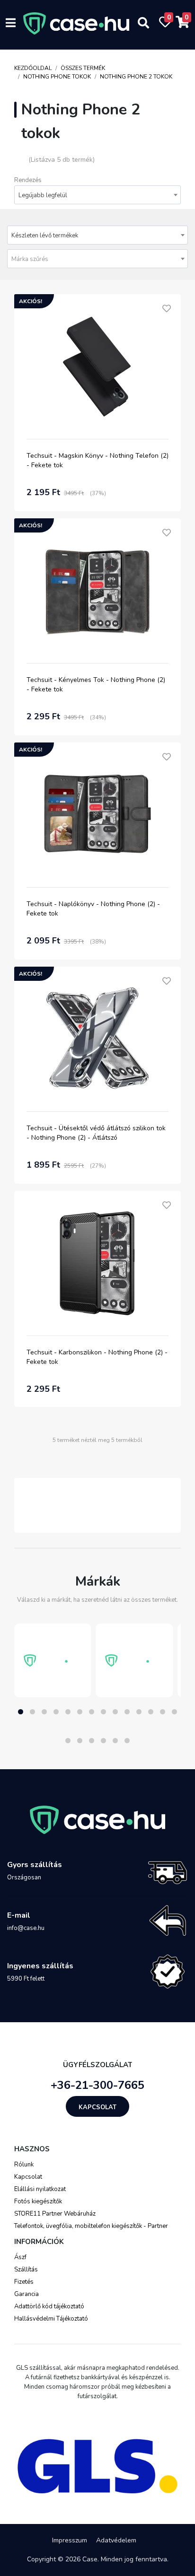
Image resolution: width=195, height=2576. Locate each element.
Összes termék (83, 68)
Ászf (20, 2257)
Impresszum (70, 2540)
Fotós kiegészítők (38, 2201)
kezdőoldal (33, 68)
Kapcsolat (97, 2107)
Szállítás (26, 2270)
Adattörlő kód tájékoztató (49, 2306)
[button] (21, 1712)
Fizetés (24, 2282)
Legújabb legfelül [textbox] (43, 195)
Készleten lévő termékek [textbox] (45, 236)
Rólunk (24, 2165)
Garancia (27, 2294)
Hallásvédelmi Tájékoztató (51, 2319)
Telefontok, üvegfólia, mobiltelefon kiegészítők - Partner (91, 2226)
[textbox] (97, 259)
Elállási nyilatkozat (40, 2189)
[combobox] (97, 195)
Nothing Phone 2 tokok (136, 77)
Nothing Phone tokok (57, 77)
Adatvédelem (116, 2540)
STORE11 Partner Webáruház (55, 2214)
